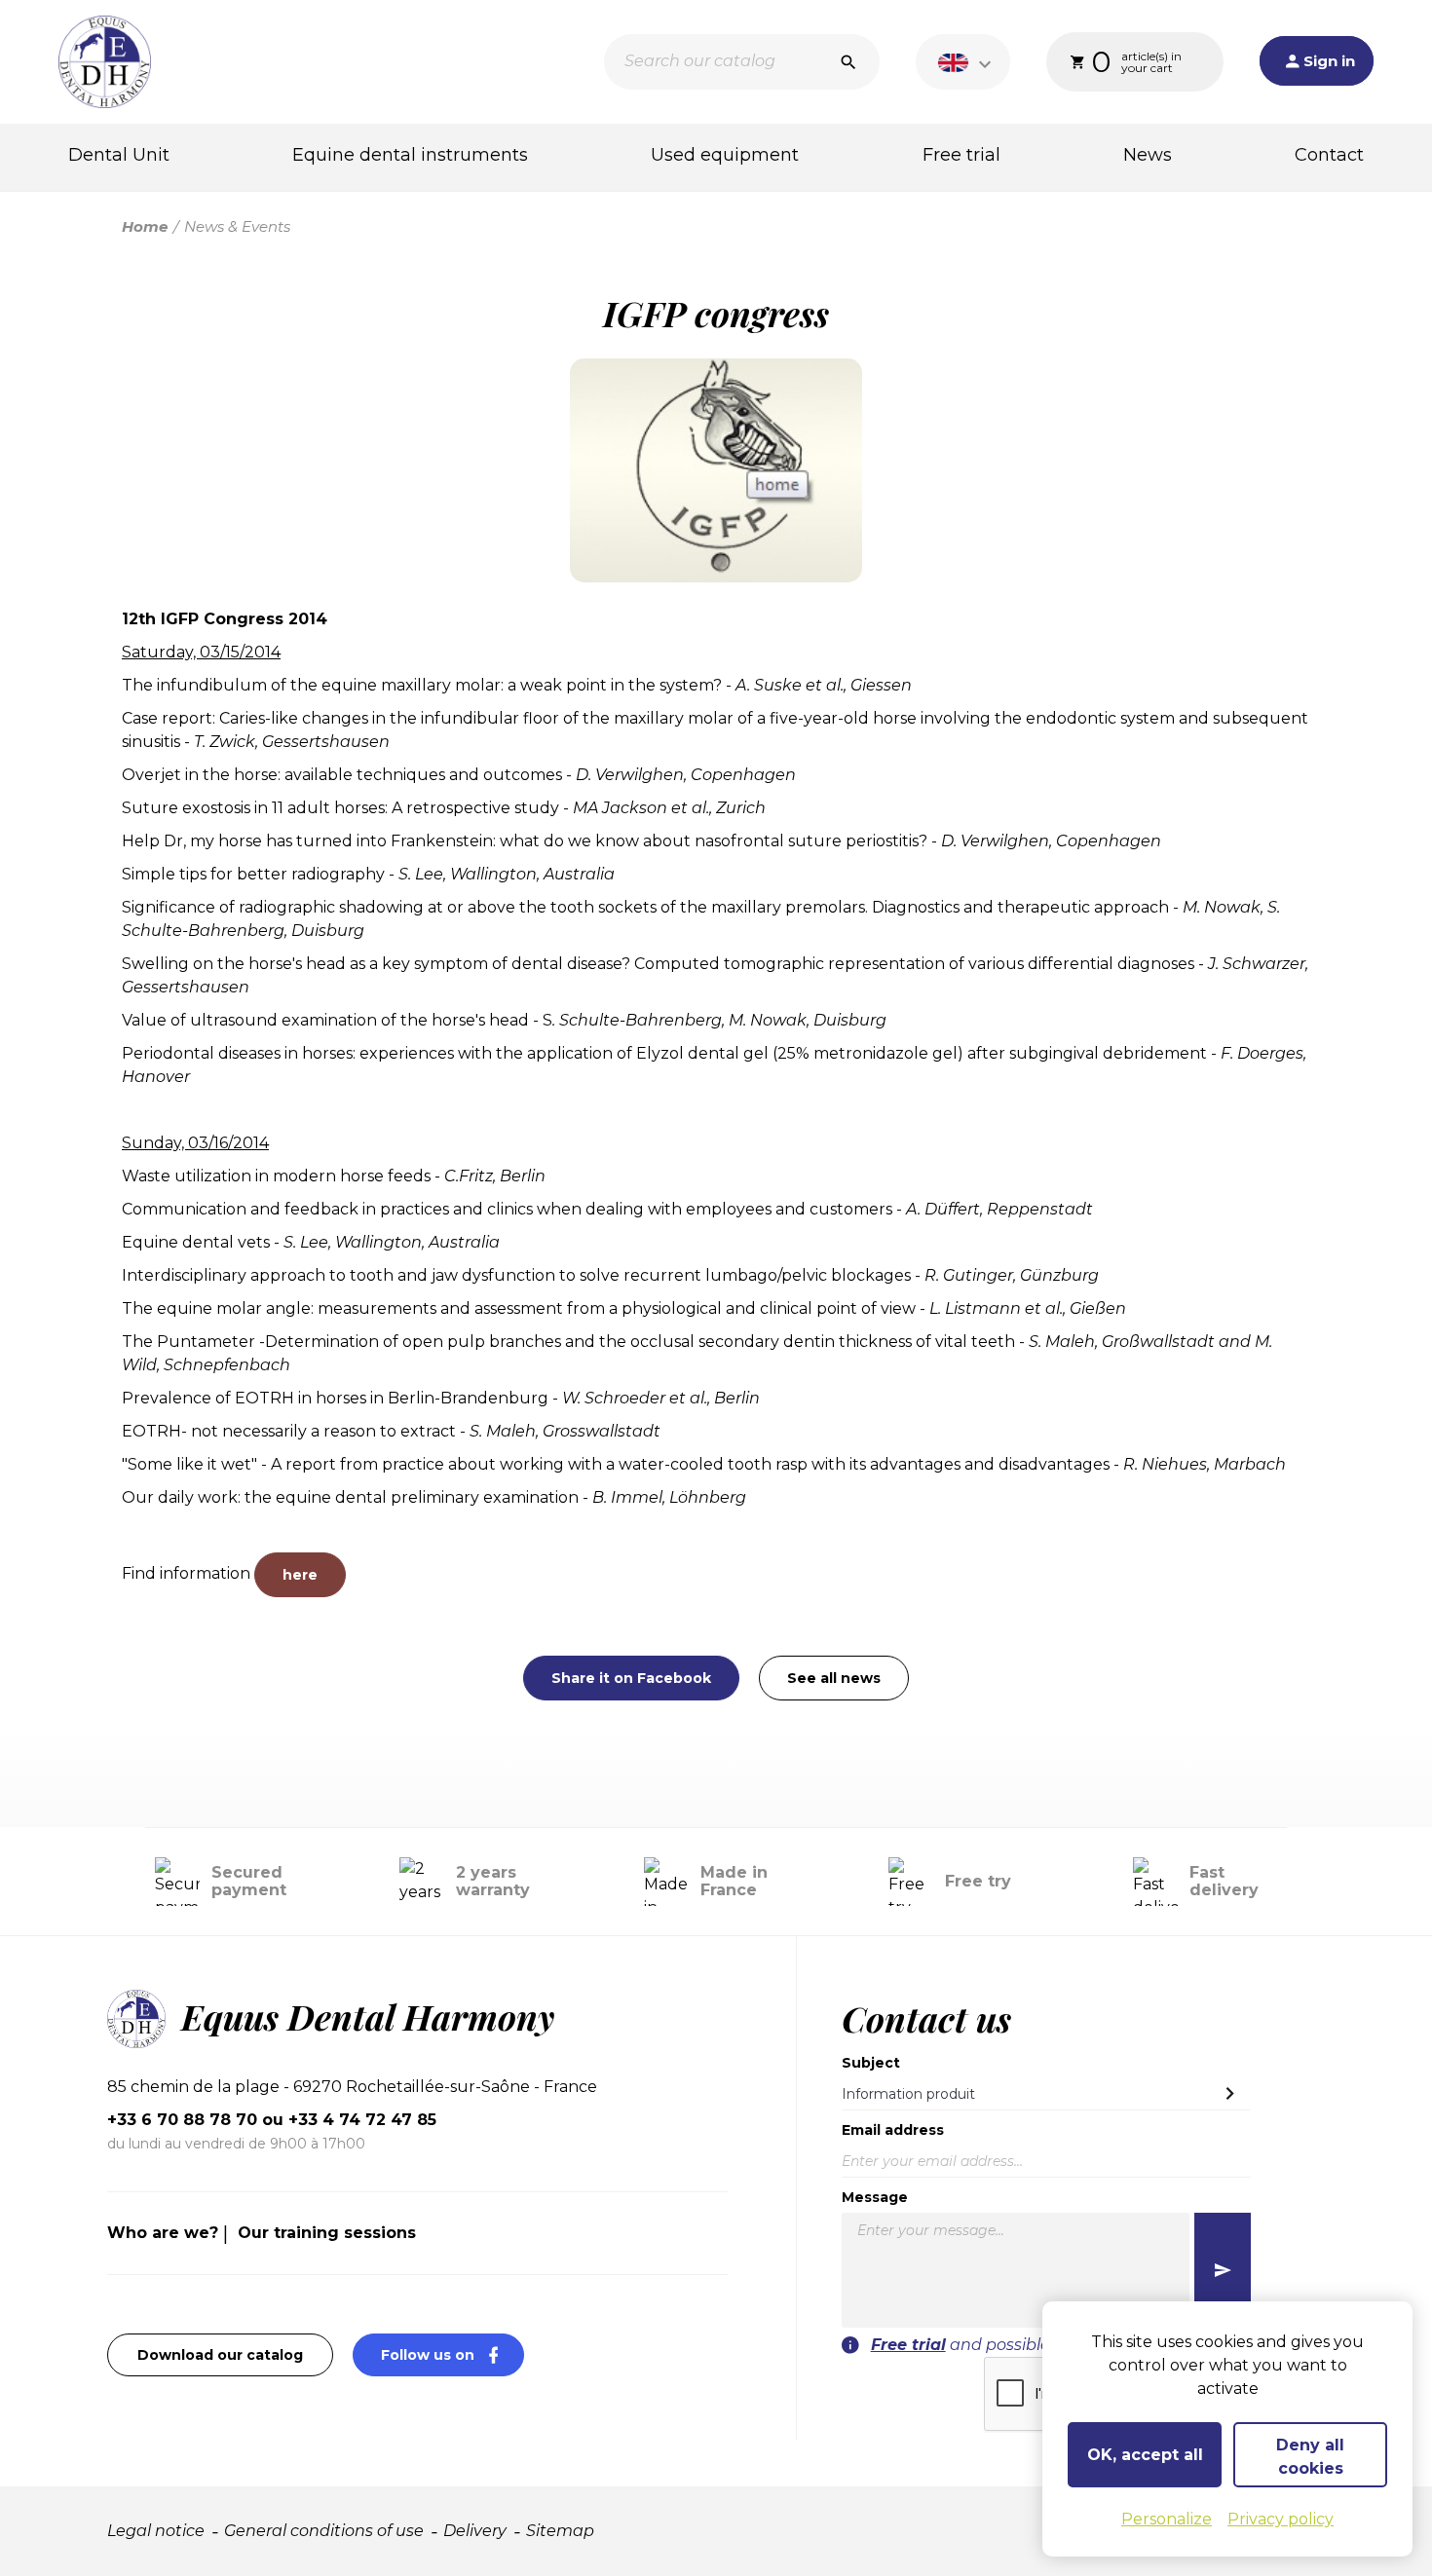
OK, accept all (1145, 2455)
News (1148, 155)
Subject (871, 2063)
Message (875, 2197)
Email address (893, 2130)
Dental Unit (119, 155)
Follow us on (452, 2354)
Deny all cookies (1310, 2457)
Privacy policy (1281, 2519)
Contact (1329, 155)
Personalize (1167, 2519)
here (300, 1575)
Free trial (961, 155)
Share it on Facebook (631, 1678)
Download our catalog (220, 2355)
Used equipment (725, 155)
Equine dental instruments (410, 155)
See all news (834, 1678)
